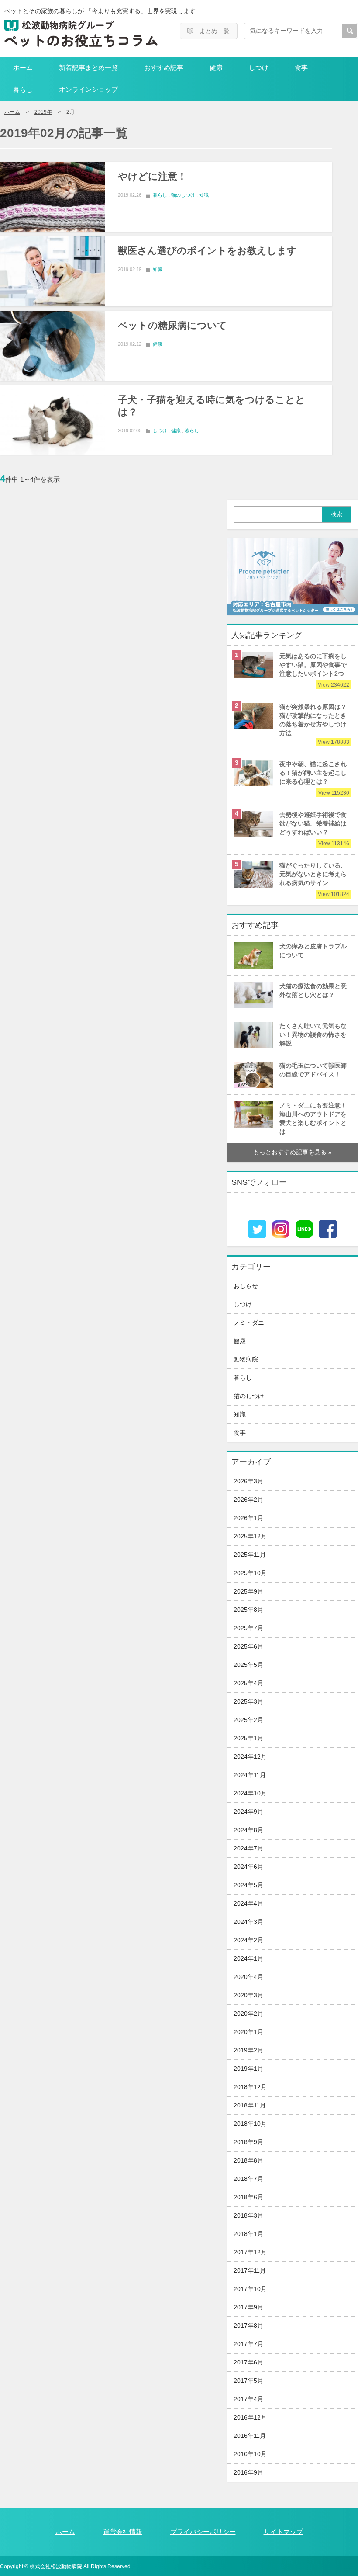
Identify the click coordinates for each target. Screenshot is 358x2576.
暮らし (23, 89)
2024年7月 (248, 1849)
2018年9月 (248, 2142)
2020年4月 (248, 1977)
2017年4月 (248, 2399)
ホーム (23, 68)
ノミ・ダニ (249, 1323)
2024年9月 (248, 1812)
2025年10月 (250, 1573)
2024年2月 (248, 1940)
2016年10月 (250, 2454)
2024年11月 (250, 1775)
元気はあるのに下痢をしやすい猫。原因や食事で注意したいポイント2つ (314, 669)
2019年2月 (248, 2050)
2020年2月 (248, 2014)
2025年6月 (248, 1647)
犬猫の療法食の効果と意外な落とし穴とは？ (313, 991)
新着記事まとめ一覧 (88, 68)
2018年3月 (248, 2216)
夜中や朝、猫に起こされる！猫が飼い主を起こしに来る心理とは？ (314, 777)
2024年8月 (248, 1830)
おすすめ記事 (164, 68)
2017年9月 (248, 2307)
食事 (301, 68)
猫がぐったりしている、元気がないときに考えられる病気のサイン (314, 878)
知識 (204, 195)
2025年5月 (248, 1665)
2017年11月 (250, 2271)
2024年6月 (248, 1867)
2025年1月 (248, 1738)
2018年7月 (248, 2179)
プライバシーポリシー (203, 2532)
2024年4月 (248, 1904)
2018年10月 (250, 2124)
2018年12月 (250, 2087)
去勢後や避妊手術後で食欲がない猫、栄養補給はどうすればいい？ (314, 828)
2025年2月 (248, 1720)
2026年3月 (248, 1481)
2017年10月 (250, 2289)
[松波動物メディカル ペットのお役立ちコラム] (81, 33)
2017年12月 (250, 2252)
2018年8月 (248, 2161)
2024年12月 (250, 1757)
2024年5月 (248, 1885)
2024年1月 (248, 1959)
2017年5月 (248, 2381)
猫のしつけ (183, 195)
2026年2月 (248, 1500)
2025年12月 (250, 1536)
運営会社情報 (123, 2532)
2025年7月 (248, 1628)
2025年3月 (248, 1702)
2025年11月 (250, 1555)
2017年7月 (248, 2344)
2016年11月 (250, 2436)
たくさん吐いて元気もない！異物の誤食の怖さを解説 (313, 1035)
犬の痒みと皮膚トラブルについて (313, 951)
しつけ (259, 68)
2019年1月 (248, 2069)
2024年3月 (248, 1922)
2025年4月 (248, 1683)
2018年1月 (248, 2234)
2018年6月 (248, 2197)
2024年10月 (250, 1793)
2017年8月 (248, 2326)
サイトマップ (283, 2532)
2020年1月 (248, 2032)
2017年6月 (248, 2362)
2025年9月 (248, 1592)
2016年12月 (250, 2418)
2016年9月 (248, 2473)
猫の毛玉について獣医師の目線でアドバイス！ (313, 1070)
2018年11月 (250, 2106)
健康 (216, 68)
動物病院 (246, 1359)
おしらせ (246, 1286)
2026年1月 (248, 1518)
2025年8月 (248, 1610)
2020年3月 (248, 1995)
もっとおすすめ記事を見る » (293, 1152)
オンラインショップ (88, 89)
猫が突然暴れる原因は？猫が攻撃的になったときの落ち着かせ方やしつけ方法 (314, 724)
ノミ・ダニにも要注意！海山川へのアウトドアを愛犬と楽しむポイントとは (313, 1119)
